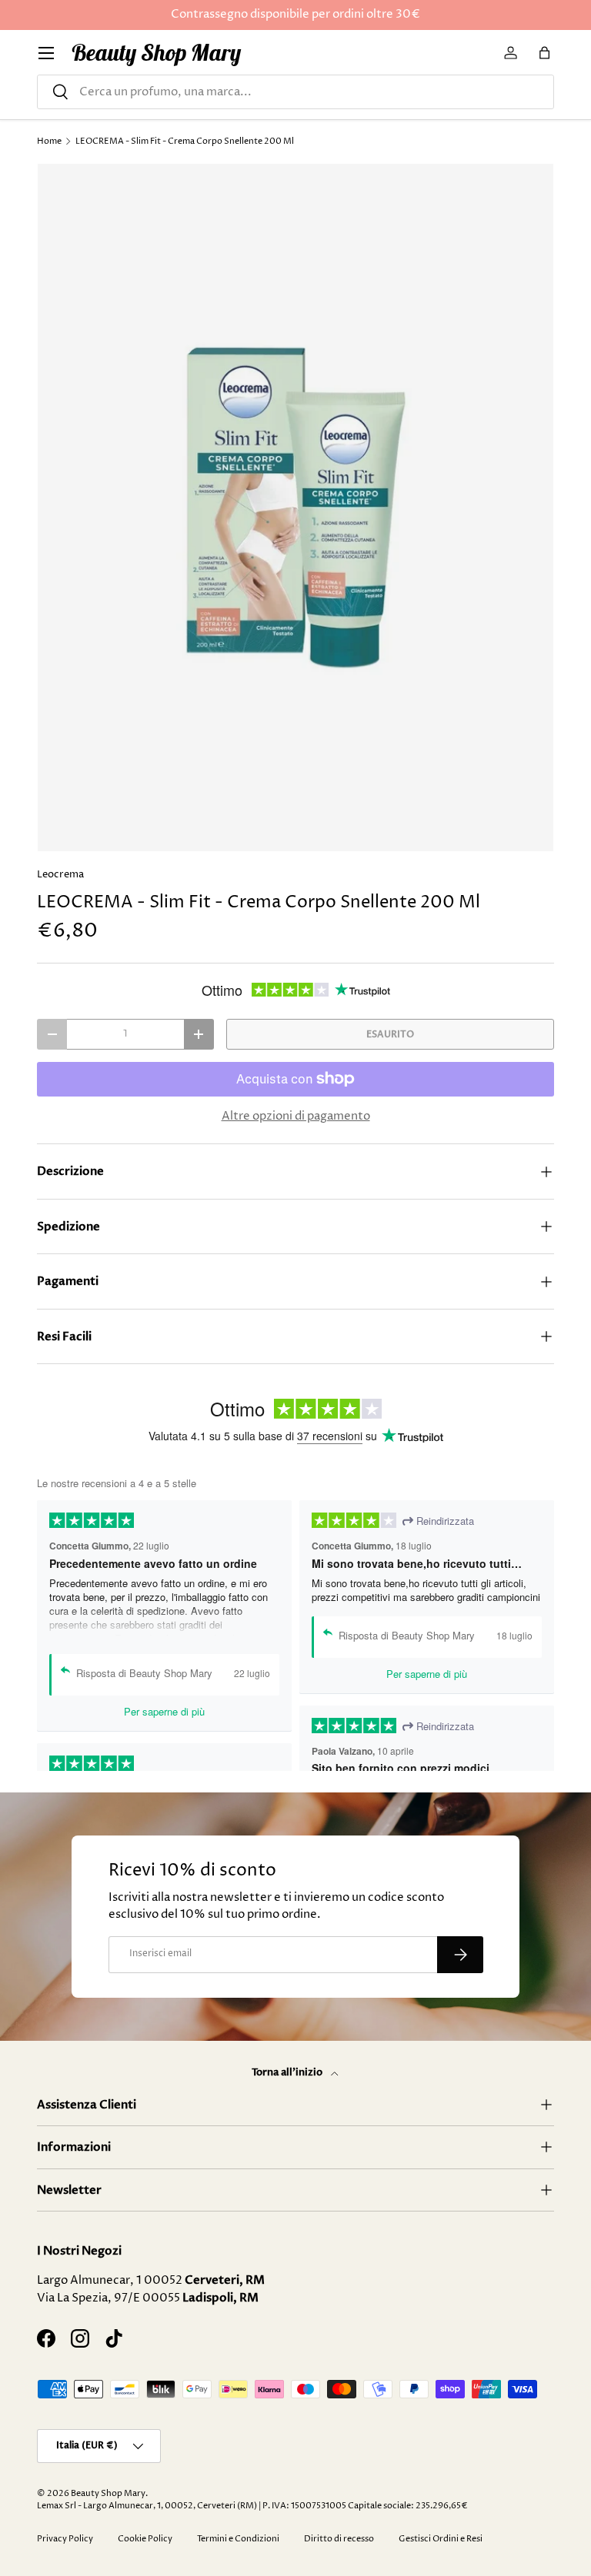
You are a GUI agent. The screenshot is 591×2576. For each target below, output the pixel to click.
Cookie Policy (145, 2539)
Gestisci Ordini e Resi (441, 2539)
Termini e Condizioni (238, 2539)
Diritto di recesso (339, 2539)
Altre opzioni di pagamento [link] (296, 1116)
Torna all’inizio (288, 2072)
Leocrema (60, 874)
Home (49, 141)
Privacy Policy (65, 2539)
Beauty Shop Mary (108, 2493)
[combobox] (295, 92)
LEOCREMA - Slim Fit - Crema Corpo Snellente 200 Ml (185, 141)
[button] (545, 53)
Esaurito (390, 1034)
